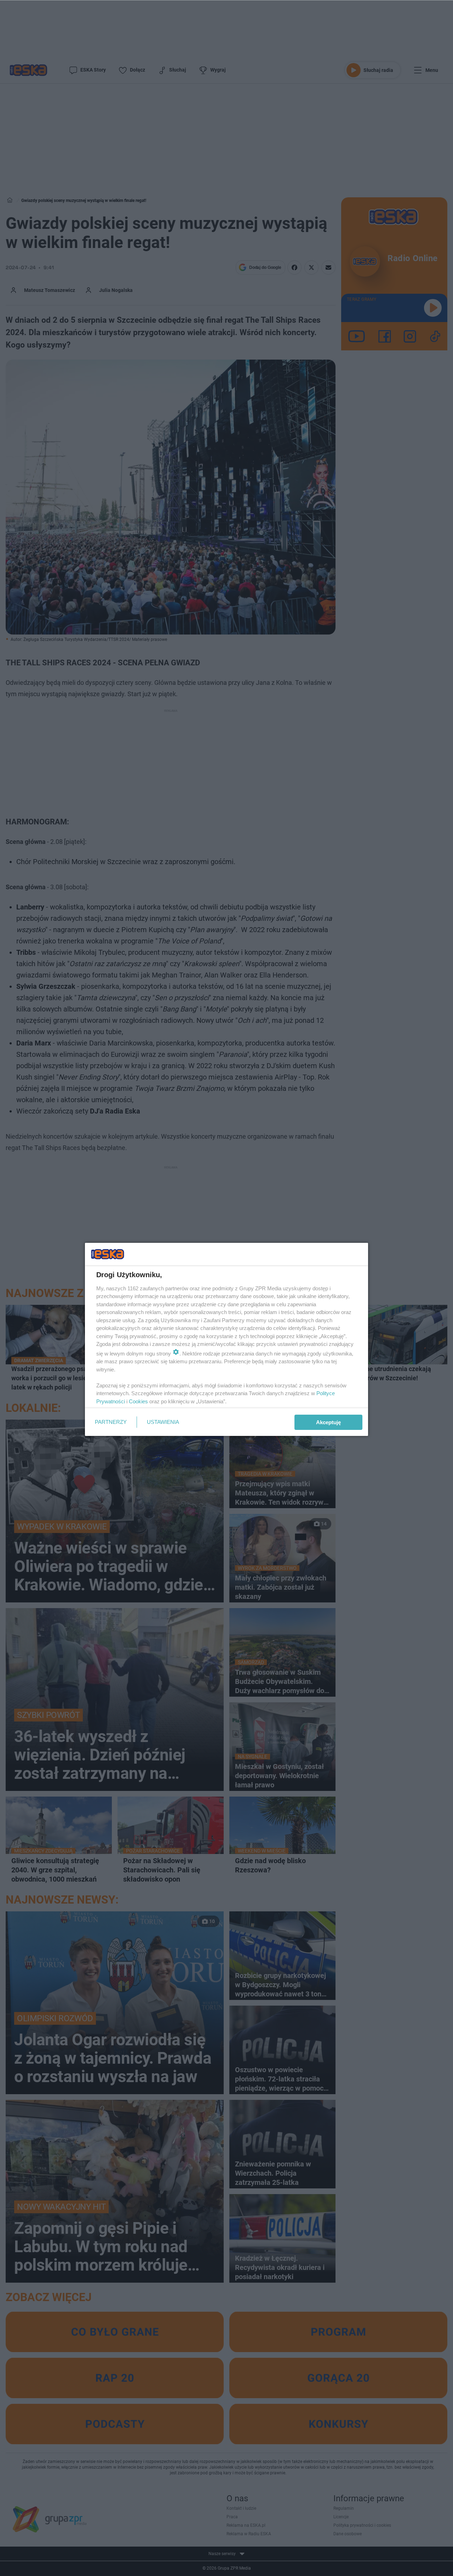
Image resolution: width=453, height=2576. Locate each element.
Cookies (138, 1401)
